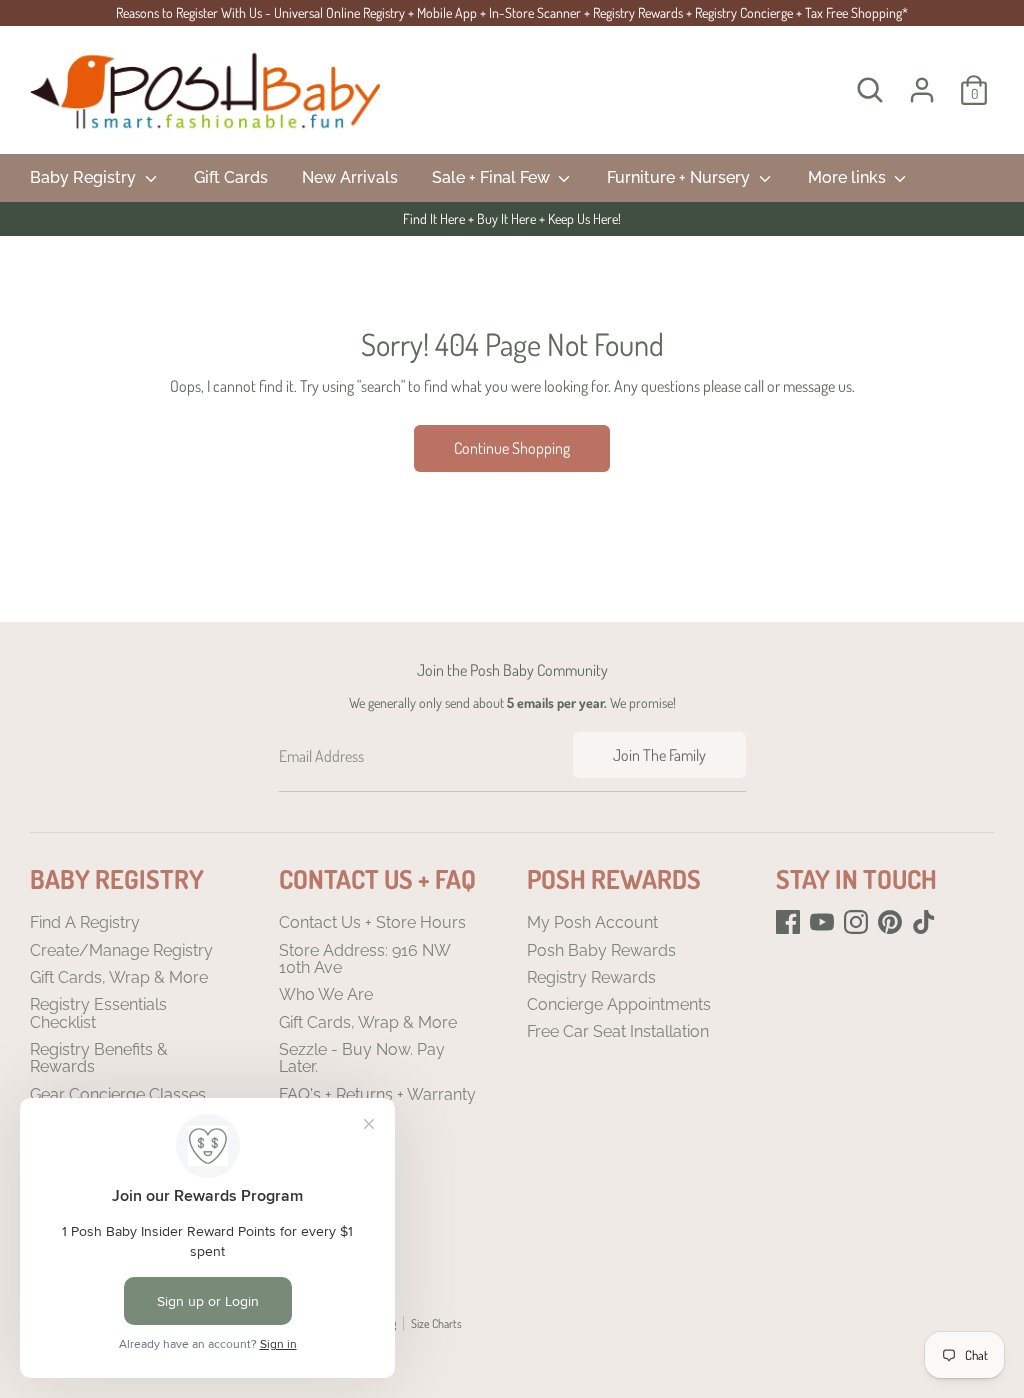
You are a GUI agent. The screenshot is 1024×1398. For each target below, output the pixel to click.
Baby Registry (85, 177)
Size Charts (436, 1323)
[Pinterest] (890, 922)
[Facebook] (788, 922)
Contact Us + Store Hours (372, 922)
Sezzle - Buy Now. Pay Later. (362, 1058)
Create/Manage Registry (121, 950)
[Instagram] (856, 922)
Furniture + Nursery (680, 177)
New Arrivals (350, 177)
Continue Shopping (512, 448)
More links (849, 177)
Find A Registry (85, 922)
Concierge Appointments (619, 1004)
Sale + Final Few (493, 177)
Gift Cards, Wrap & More (119, 977)
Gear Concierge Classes (118, 1094)
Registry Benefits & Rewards (99, 1058)
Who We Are (326, 994)
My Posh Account (592, 922)
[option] (512, 219)
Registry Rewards (591, 977)
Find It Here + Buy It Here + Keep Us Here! (512, 218)
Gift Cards (231, 177)
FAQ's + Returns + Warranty (377, 1094)
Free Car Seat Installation (618, 1031)
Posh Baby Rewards (601, 950)
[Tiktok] (924, 922)
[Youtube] (822, 922)
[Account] (922, 90)
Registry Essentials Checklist (98, 1013)
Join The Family (659, 755)
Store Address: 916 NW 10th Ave (364, 959)
